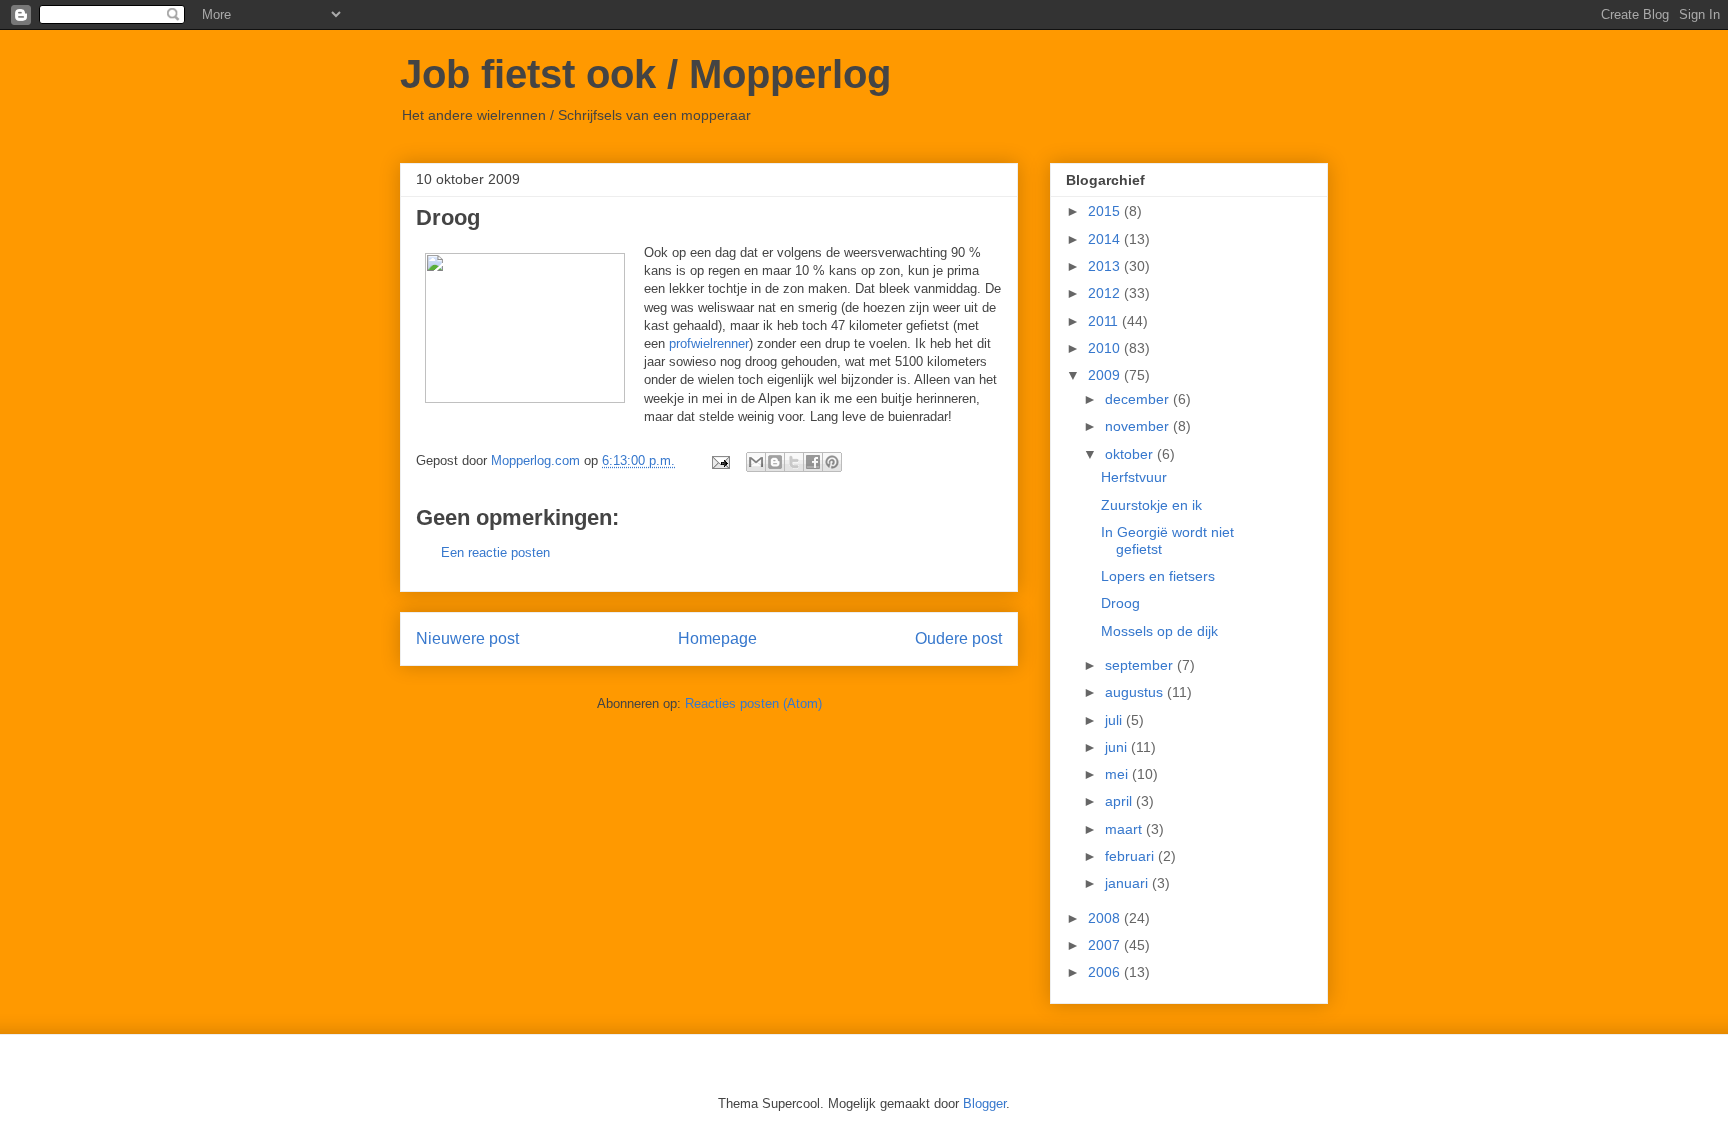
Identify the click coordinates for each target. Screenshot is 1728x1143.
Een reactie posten (495, 552)
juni (1118, 747)
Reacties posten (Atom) (753, 703)
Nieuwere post (467, 638)
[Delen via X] (794, 462)
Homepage (717, 638)
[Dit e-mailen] (756, 462)
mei (1118, 774)
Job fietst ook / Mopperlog (645, 74)
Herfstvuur (1134, 477)
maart (1125, 829)
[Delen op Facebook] (813, 462)
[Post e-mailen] (719, 460)
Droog (1120, 603)
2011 (1105, 321)
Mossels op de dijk (1159, 631)
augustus (1136, 692)
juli (1115, 720)
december (1139, 399)
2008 (1106, 918)
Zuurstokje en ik (1151, 505)
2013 (1106, 266)
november (1139, 426)
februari (1131, 856)
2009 (1106, 375)
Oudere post (958, 638)
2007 (1106, 945)
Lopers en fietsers (1158, 576)
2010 (1106, 348)
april (1120, 801)
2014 (1106, 239)
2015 (1106, 211)
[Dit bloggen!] (775, 462)
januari (1128, 883)
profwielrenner (707, 343)
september (1141, 665)
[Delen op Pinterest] (832, 462)
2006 (1106, 972)
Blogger (984, 1103)
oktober (1131, 454)
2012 (1106, 293)
